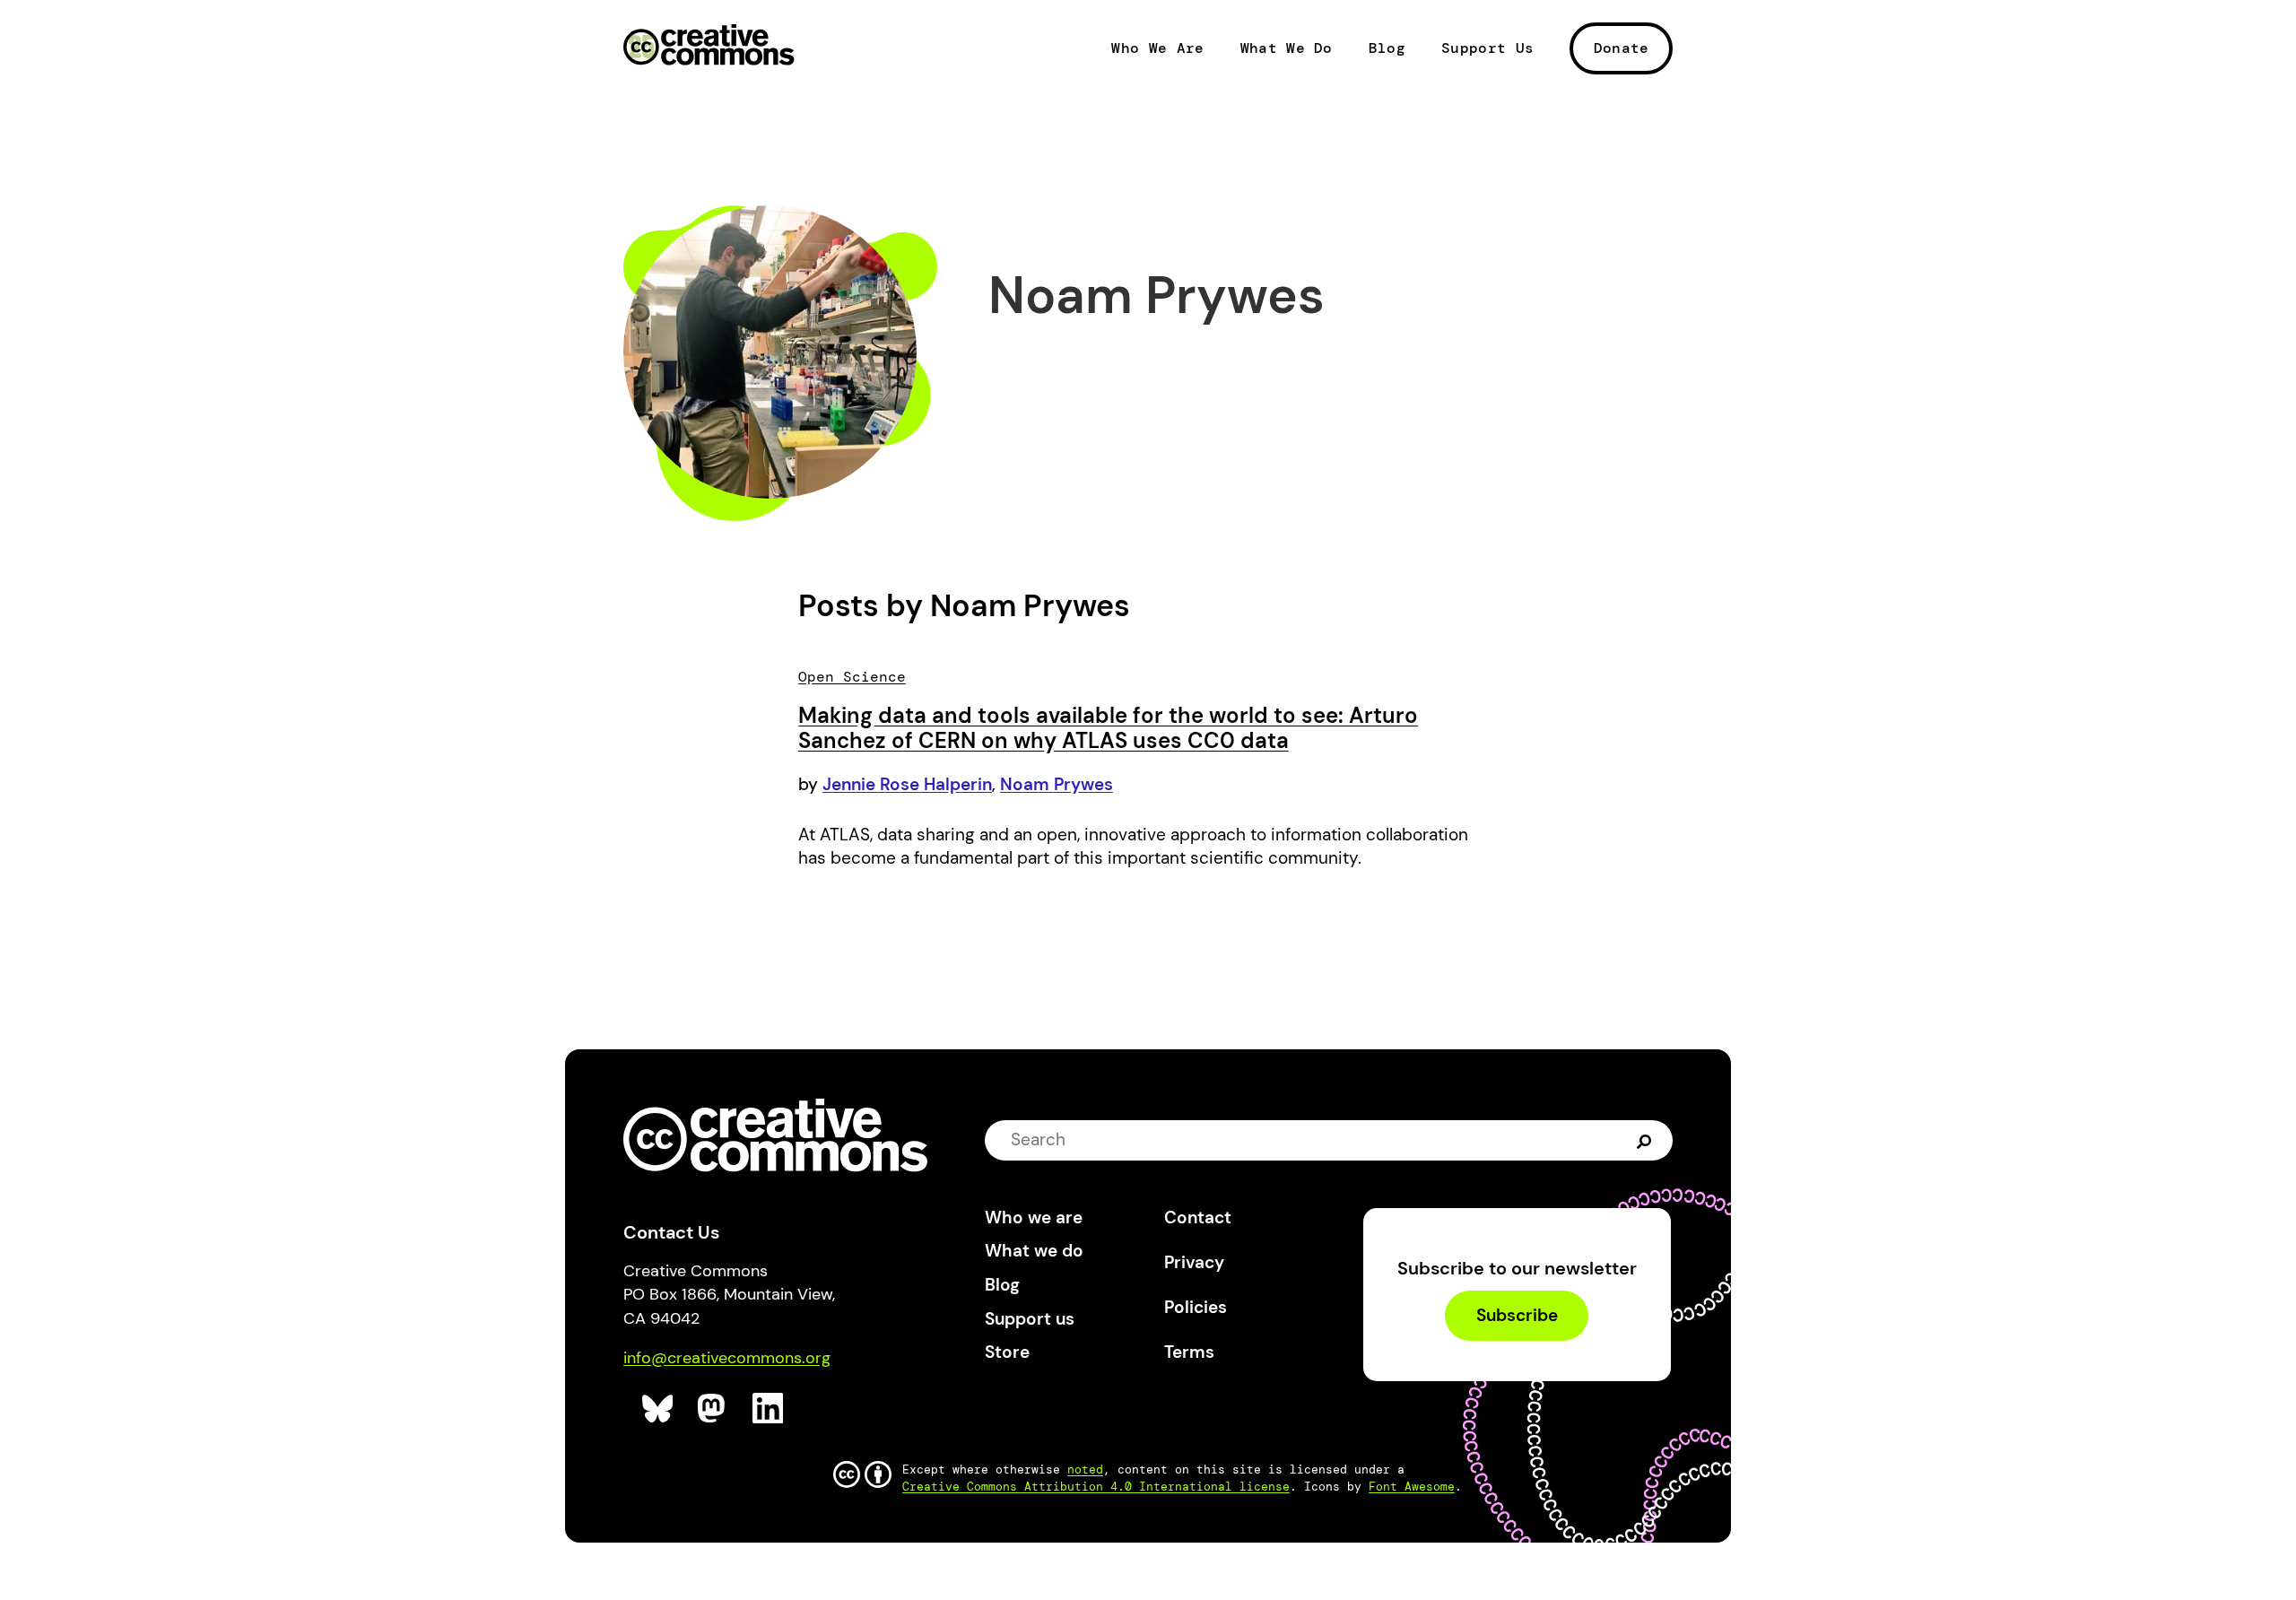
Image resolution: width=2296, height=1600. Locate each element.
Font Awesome (1412, 1487)
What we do (1034, 1251)
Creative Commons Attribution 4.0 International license (1096, 1487)
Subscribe (1517, 1315)
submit (1644, 1139)
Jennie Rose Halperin (907, 784)
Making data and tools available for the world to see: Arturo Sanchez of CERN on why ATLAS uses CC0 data (1108, 728)
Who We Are (1157, 48)
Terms (1189, 1352)
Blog (1387, 48)
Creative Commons (709, 47)
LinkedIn (768, 1409)
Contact (1198, 1217)
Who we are (1034, 1217)
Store (1007, 1352)
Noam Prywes (1057, 784)
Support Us (1487, 48)
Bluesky (658, 1409)
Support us (1030, 1319)
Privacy (1194, 1262)
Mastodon (713, 1409)
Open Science (852, 677)
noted (1085, 1470)
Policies (1196, 1307)
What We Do (1287, 48)
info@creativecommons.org (727, 1358)
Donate (1622, 48)
